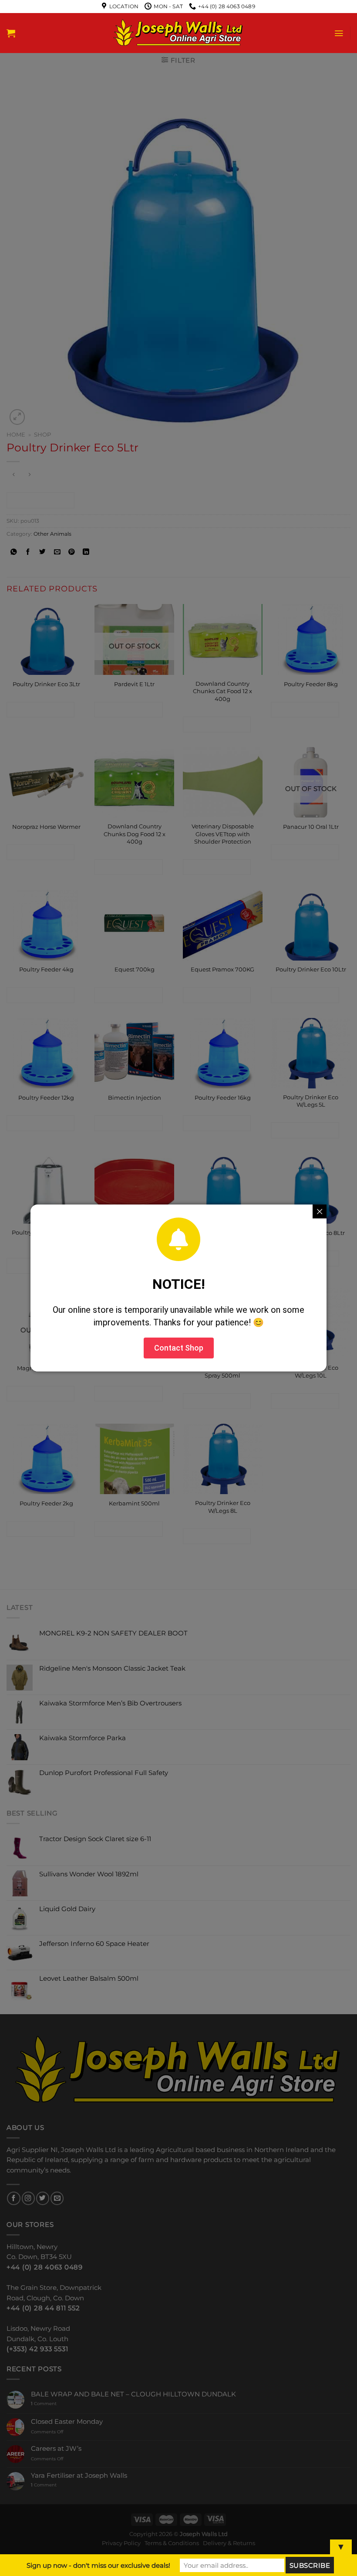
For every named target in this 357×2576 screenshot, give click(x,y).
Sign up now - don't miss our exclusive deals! (98, 2565)
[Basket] (11, 33)
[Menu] (339, 33)
